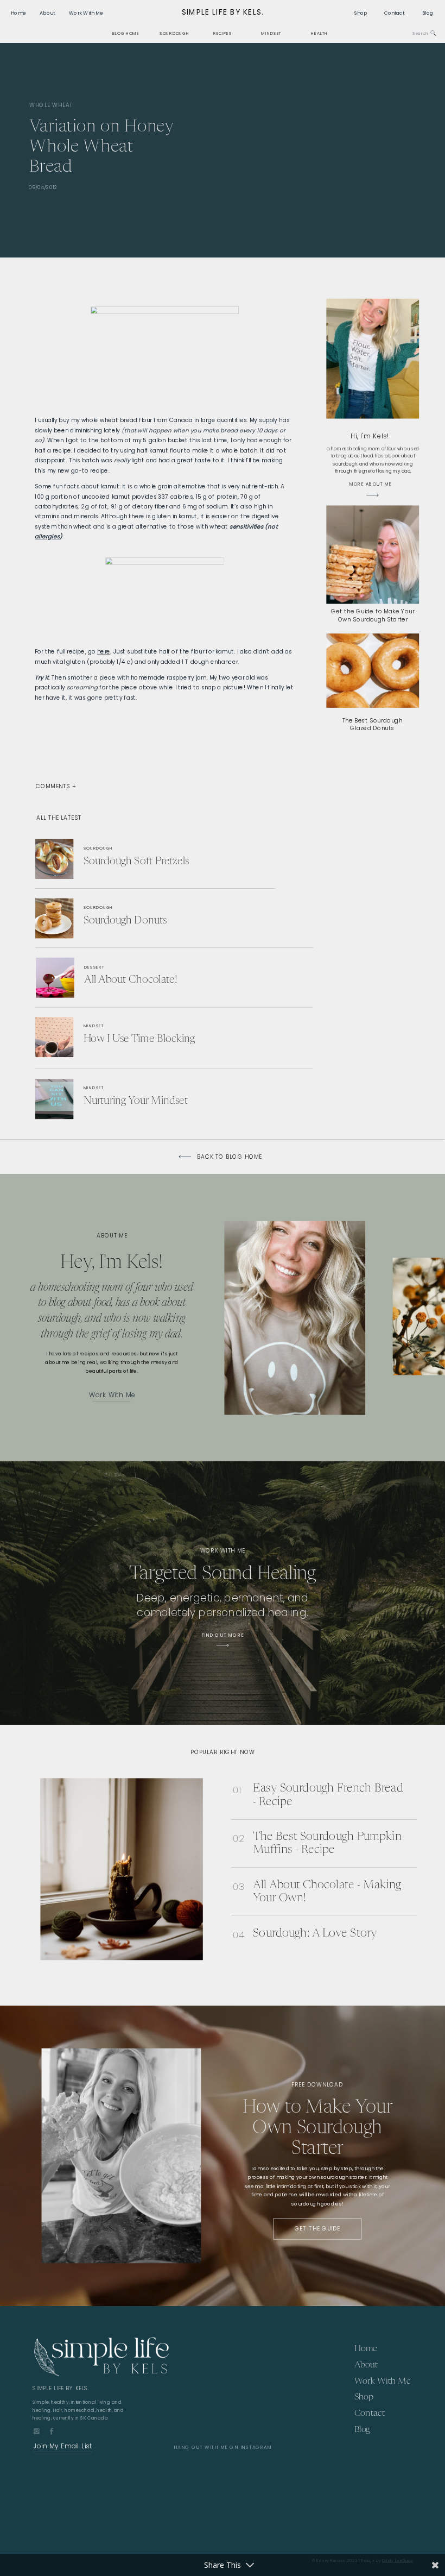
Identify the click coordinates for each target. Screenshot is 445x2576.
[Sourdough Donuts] (139, 918)
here (104, 651)
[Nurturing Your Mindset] (146, 1099)
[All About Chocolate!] (135, 980)
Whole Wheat (51, 104)
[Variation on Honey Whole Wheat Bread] (321, 150)
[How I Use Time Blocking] (134, 1036)
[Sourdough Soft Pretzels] (148, 860)
